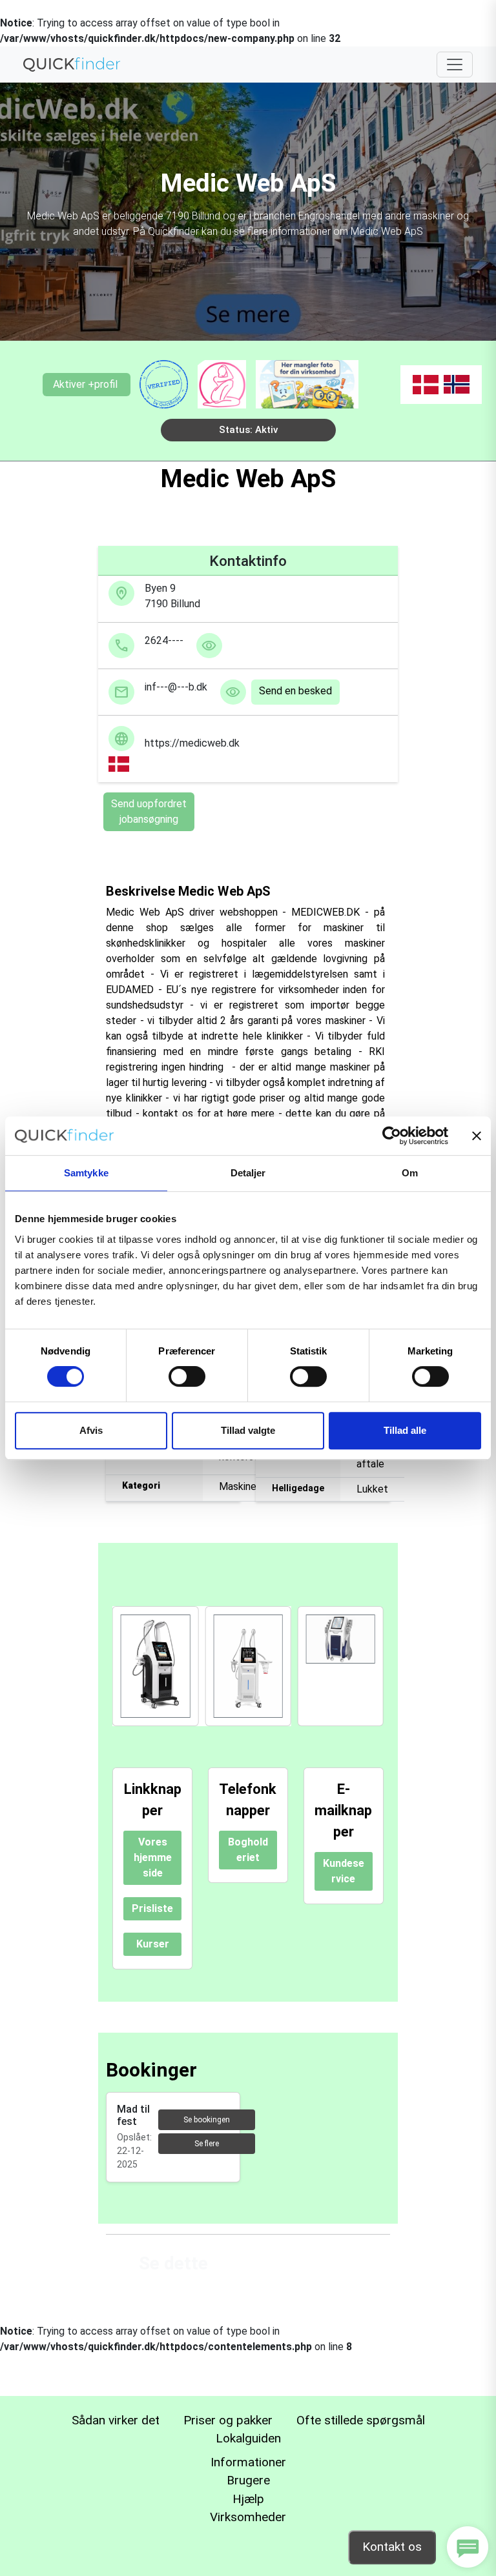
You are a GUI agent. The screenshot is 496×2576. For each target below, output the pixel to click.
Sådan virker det (116, 2420)
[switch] (187, 1376)
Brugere (248, 2480)
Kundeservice (344, 1871)
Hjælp (248, 2499)
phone (121, 646)
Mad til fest (133, 2115)
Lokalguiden (248, 2438)
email (121, 692)
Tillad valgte (248, 1430)
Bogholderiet (248, 1850)
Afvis (91, 1430)
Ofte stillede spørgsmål (361, 2420)
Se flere (207, 2144)
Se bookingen (207, 2120)
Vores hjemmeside (153, 1857)
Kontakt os (392, 2547)
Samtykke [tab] (86, 1173)
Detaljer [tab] (248, 1173)
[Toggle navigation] (455, 65)
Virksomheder (248, 2517)
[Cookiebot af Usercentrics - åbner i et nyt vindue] (392, 1136)
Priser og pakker (228, 2420)
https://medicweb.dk (177, 743)
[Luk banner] (477, 1136)
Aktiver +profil (88, 384)
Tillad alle (405, 1430)
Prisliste (152, 1908)
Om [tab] (410, 1173)
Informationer (248, 2462)
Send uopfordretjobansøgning (149, 811)
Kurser (153, 1944)
